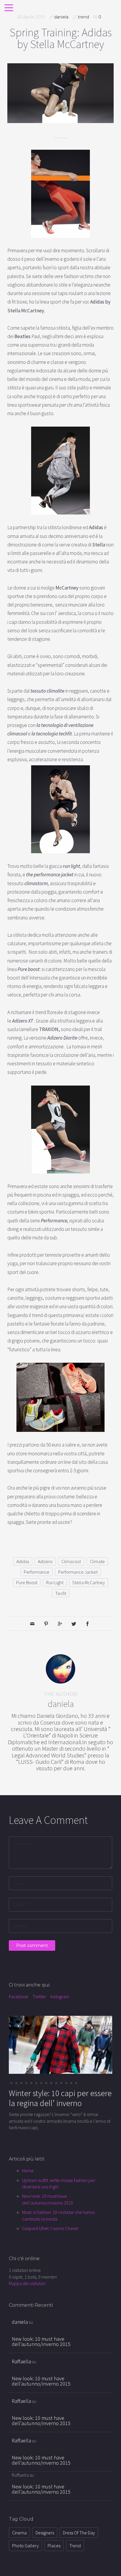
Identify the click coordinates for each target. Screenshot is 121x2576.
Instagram (60, 1996)
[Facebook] (88, 1623)
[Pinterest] (46, 1623)
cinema (19, 2533)
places (54, 2546)
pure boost (27, 1582)
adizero (45, 1561)
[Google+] (60, 1623)
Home (28, 2170)
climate (97, 1561)
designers (45, 2533)
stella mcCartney (89, 1582)
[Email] (32, 1623)
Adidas (23, 1561)
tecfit (61, 1593)
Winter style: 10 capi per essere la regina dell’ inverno (60, 2098)
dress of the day (79, 2533)
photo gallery (25, 2546)
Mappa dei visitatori (27, 2283)
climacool (71, 1561)
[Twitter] (74, 1623)
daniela (61, 17)
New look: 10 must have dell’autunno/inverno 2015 (41, 2341)
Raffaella (21, 2361)
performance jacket (78, 1572)
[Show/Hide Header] (9, 8)
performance (37, 1572)
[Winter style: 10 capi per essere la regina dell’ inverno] (60, 2044)
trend (83, 17)
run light (55, 1582)
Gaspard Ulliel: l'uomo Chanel (50, 2228)
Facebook (19, 1996)
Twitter (39, 1996)
